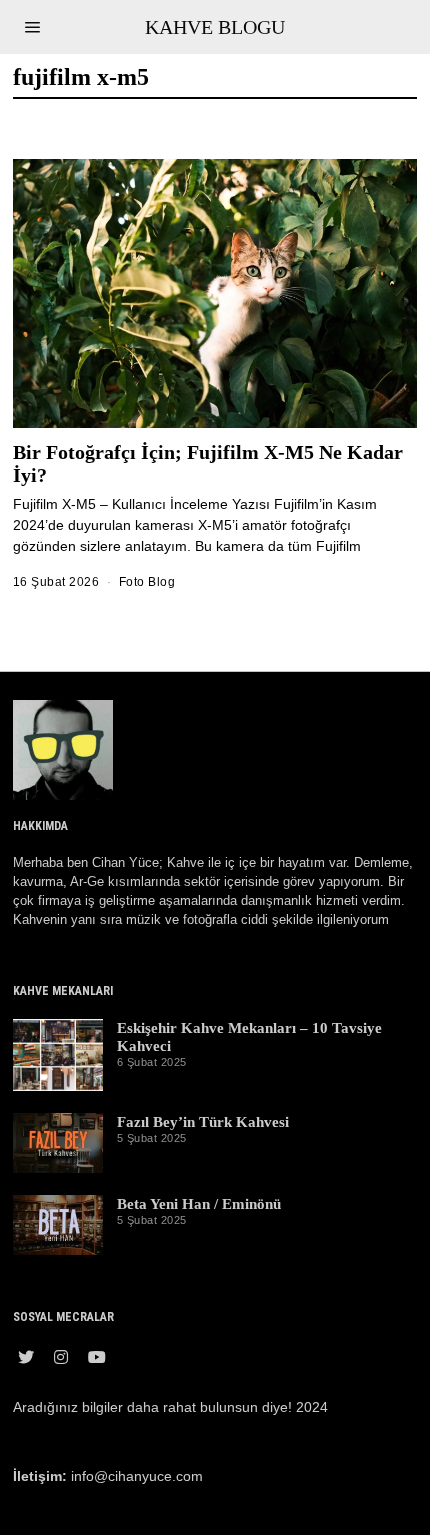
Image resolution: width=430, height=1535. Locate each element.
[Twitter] (26, 1357)
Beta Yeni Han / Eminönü (199, 1203)
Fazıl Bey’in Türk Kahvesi (203, 1121)
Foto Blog (147, 582)
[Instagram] (61, 1357)
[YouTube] (97, 1357)
